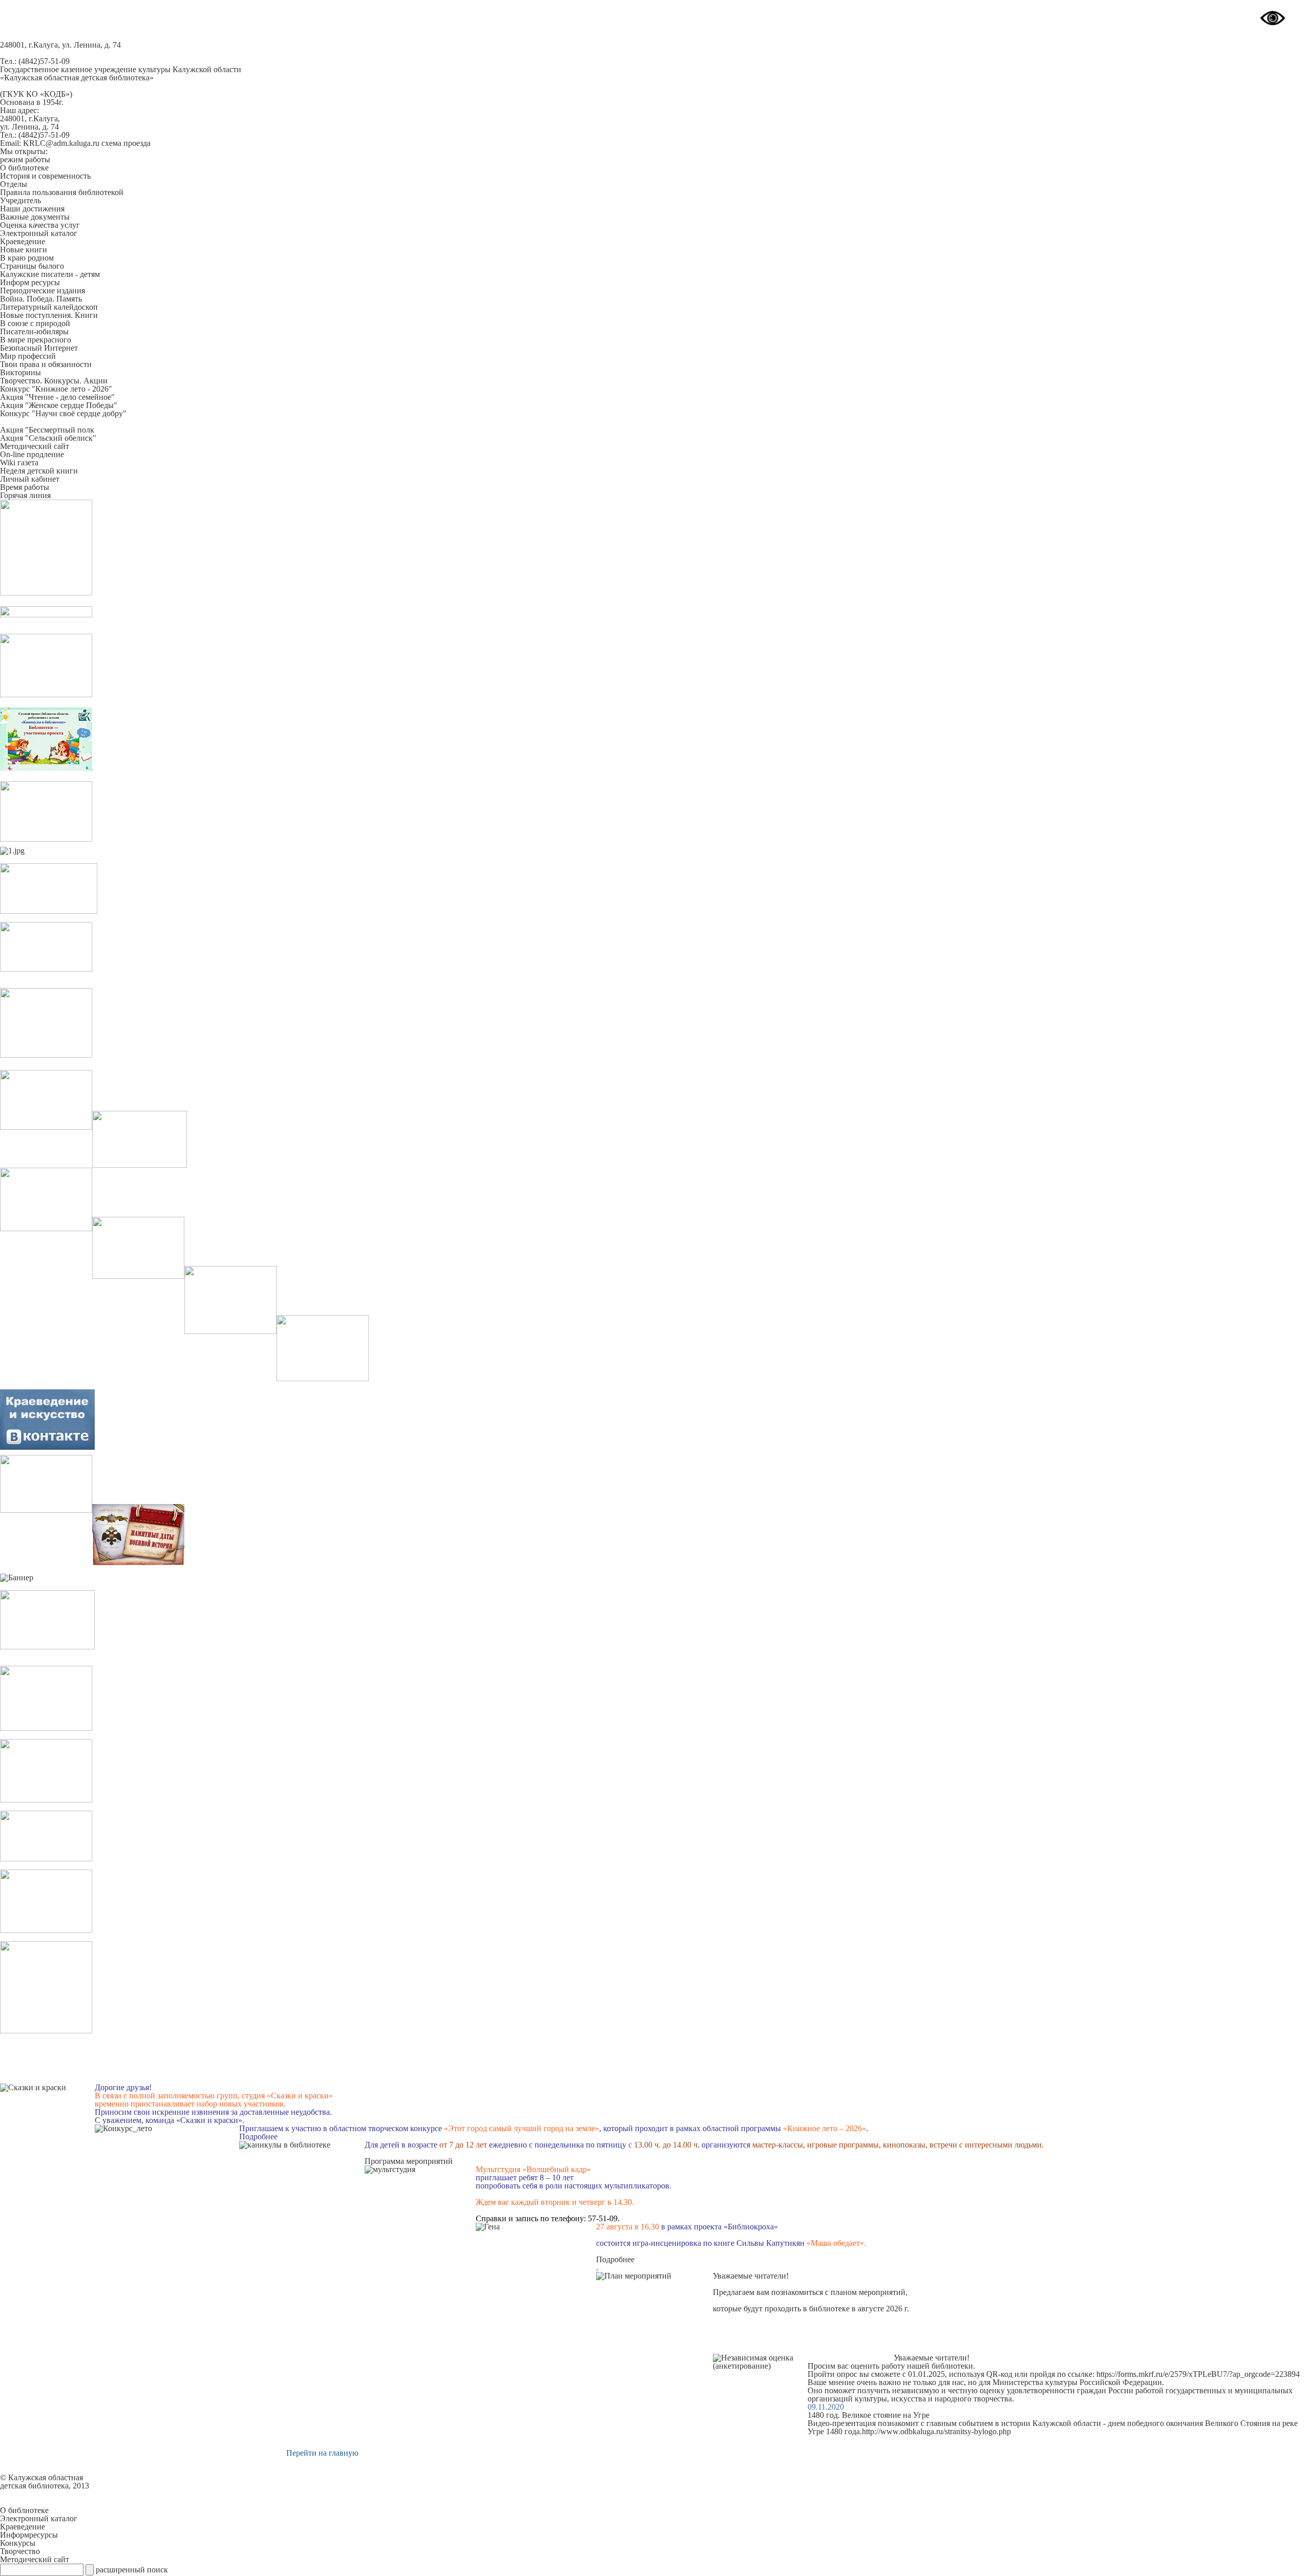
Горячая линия (25, 495)
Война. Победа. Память (41, 299)
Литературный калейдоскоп (49, 307)
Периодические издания (43, 291)
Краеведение (23, 241)
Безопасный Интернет (39, 348)
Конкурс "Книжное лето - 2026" (56, 389)
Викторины (20, 372)
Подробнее (258, 2137)
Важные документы (35, 217)
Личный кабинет (30, 479)
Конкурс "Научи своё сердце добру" (63, 413)
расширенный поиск (132, 2570)
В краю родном (27, 258)
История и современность (45, 176)
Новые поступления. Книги (49, 315)
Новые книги (24, 250)
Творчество (20, 2551)
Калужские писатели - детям (50, 274)
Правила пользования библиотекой (62, 192)
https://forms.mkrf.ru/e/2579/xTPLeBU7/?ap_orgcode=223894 (1198, 2374)
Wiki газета (19, 463)
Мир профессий (28, 356)
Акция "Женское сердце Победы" (59, 405)
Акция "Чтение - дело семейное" (57, 397)
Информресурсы (29, 2535)
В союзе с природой (35, 323)
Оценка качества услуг (40, 225)
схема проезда (126, 143)
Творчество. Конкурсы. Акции (54, 381)
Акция (12, 438)
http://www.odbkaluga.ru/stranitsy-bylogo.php (936, 2431)
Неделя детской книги (39, 471)
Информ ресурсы (30, 282)
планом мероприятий (868, 2292)
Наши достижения (32, 209)
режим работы (25, 159)
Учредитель (20, 200)
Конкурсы (18, 2543)
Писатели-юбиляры (34, 331)
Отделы (14, 184)
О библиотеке (24, 168)
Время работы (25, 487)
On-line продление (32, 454)
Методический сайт (35, 446)
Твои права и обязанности (46, 364)
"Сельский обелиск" (60, 438)
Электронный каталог (39, 233)
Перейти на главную (322, 2453)
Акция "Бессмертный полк (47, 430)
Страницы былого (32, 266)
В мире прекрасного (36, 340)
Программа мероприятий (409, 2161)
